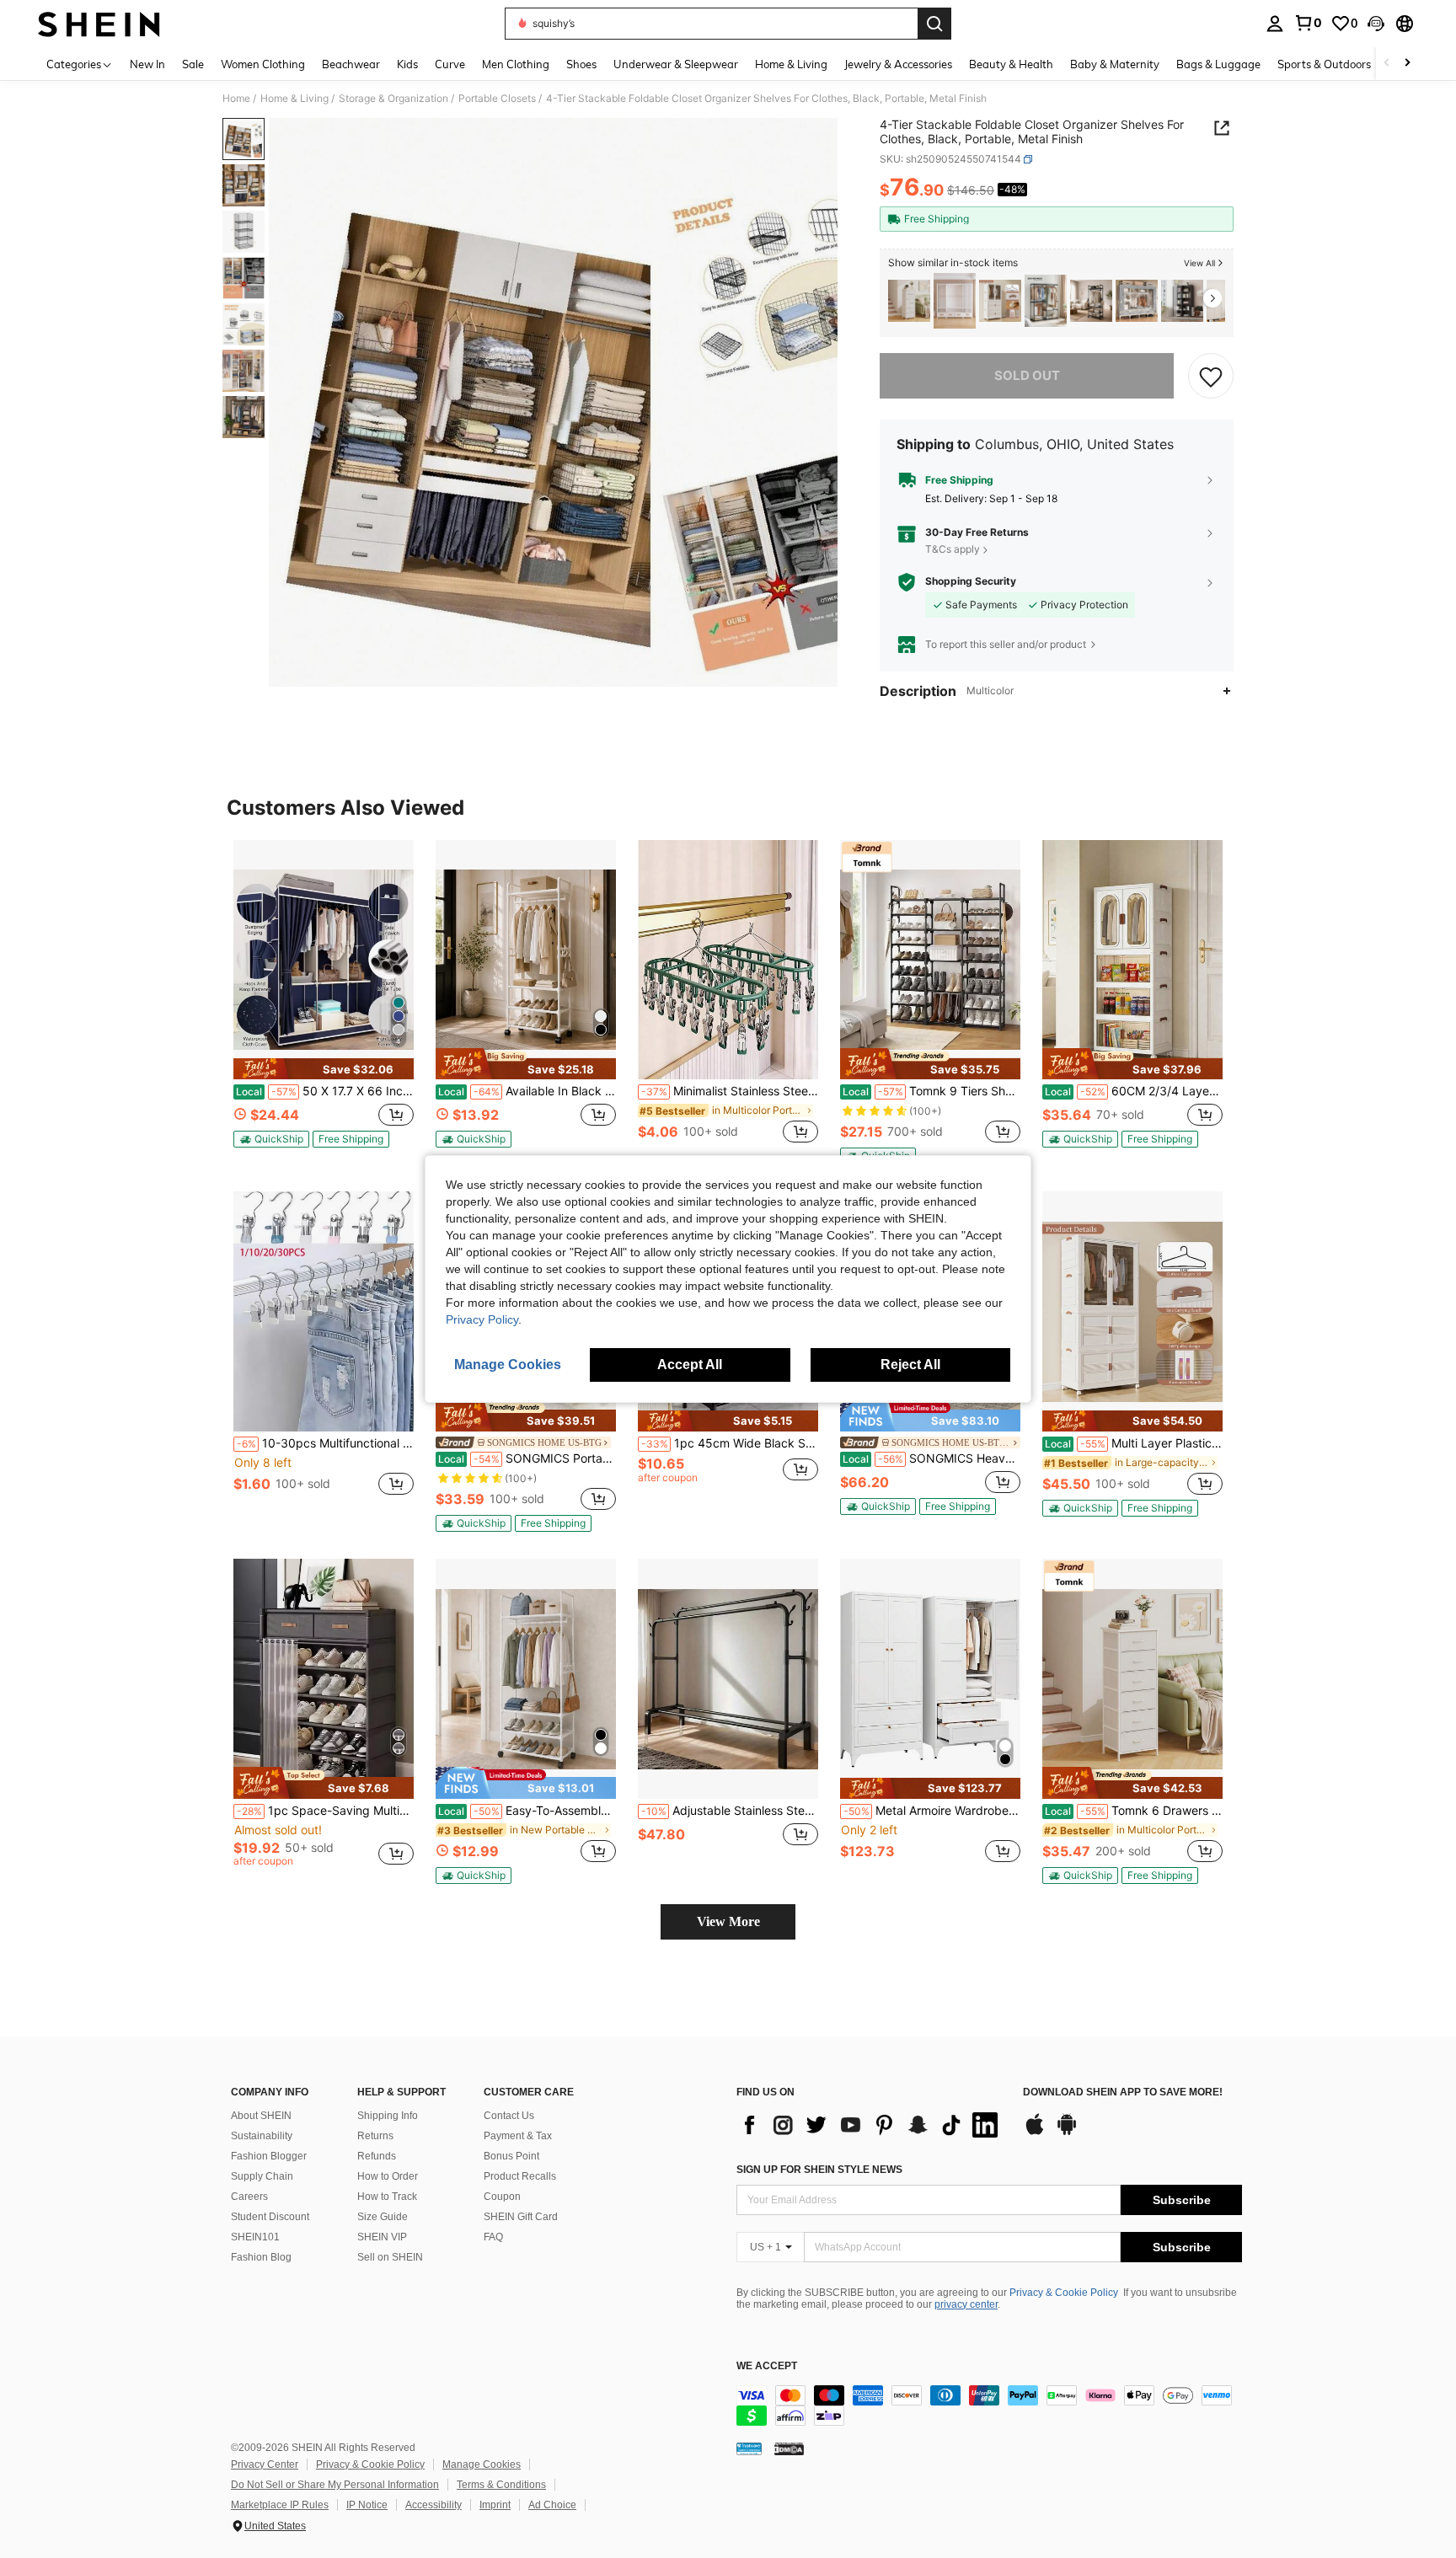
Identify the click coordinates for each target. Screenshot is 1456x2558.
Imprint (495, 2505)
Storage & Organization (393, 99)
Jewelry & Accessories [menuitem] (898, 64)
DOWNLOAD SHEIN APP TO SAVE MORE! (1123, 2092)
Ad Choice (552, 2505)
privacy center (966, 2304)
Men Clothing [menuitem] (516, 64)
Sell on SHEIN (390, 2257)
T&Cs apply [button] (953, 549)
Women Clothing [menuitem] (263, 64)
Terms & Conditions (501, 2485)
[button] (1376, 24)
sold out (1027, 375)
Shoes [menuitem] (581, 64)
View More (728, 1921)
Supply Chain (262, 2176)
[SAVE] (1211, 376)
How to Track (387, 2197)
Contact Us (509, 2116)
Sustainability (262, 2136)
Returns (375, 2136)
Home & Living (294, 99)
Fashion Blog (261, 2257)
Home (236, 99)
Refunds (377, 2156)
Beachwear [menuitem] (351, 64)
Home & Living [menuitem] (791, 64)
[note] (324, 1069)
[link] (1308, 23)
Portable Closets (497, 99)
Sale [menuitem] (193, 64)
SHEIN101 (255, 2237)
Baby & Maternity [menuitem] (1115, 64)
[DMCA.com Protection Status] (789, 2448)
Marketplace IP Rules (280, 2505)
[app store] (1035, 2133)
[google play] (1067, 2133)
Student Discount (270, 2217)
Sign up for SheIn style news (819, 2170)
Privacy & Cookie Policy (1064, 2293)
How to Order (388, 2176)
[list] (871, 2125)
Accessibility (434, 2505)
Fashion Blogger (269, 2156)
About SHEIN (261, 2116)
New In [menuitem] (147, 64)
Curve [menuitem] (450, 64)
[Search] (934, 24)
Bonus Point (511, 2156)
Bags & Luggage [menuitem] (1218, 64)
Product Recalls (520, 2176)
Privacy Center (265, 2464)
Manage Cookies (482, 2464)
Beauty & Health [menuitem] (1011, 64)
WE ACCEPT (767, 2366)
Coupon (502, 2197)
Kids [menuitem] (407, 64)
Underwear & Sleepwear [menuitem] (676, 64)
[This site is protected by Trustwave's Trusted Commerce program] (749, 2448)
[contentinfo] (989, 2405)
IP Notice (367, 2505)
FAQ (493, 2237)
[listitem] (909, 301)
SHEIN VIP (382, 2237)
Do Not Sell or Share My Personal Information (335, 2485)
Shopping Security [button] (971, 581)
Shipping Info (388, 2116)
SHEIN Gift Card (521, 2217)
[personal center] (1275, 24)
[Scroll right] (1407, 64)
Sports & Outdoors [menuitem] (1324, 64)
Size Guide (383, 2217)
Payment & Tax (518, 2136)
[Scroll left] (1387, 64)
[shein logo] (99, 24)
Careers (249, 2197)
